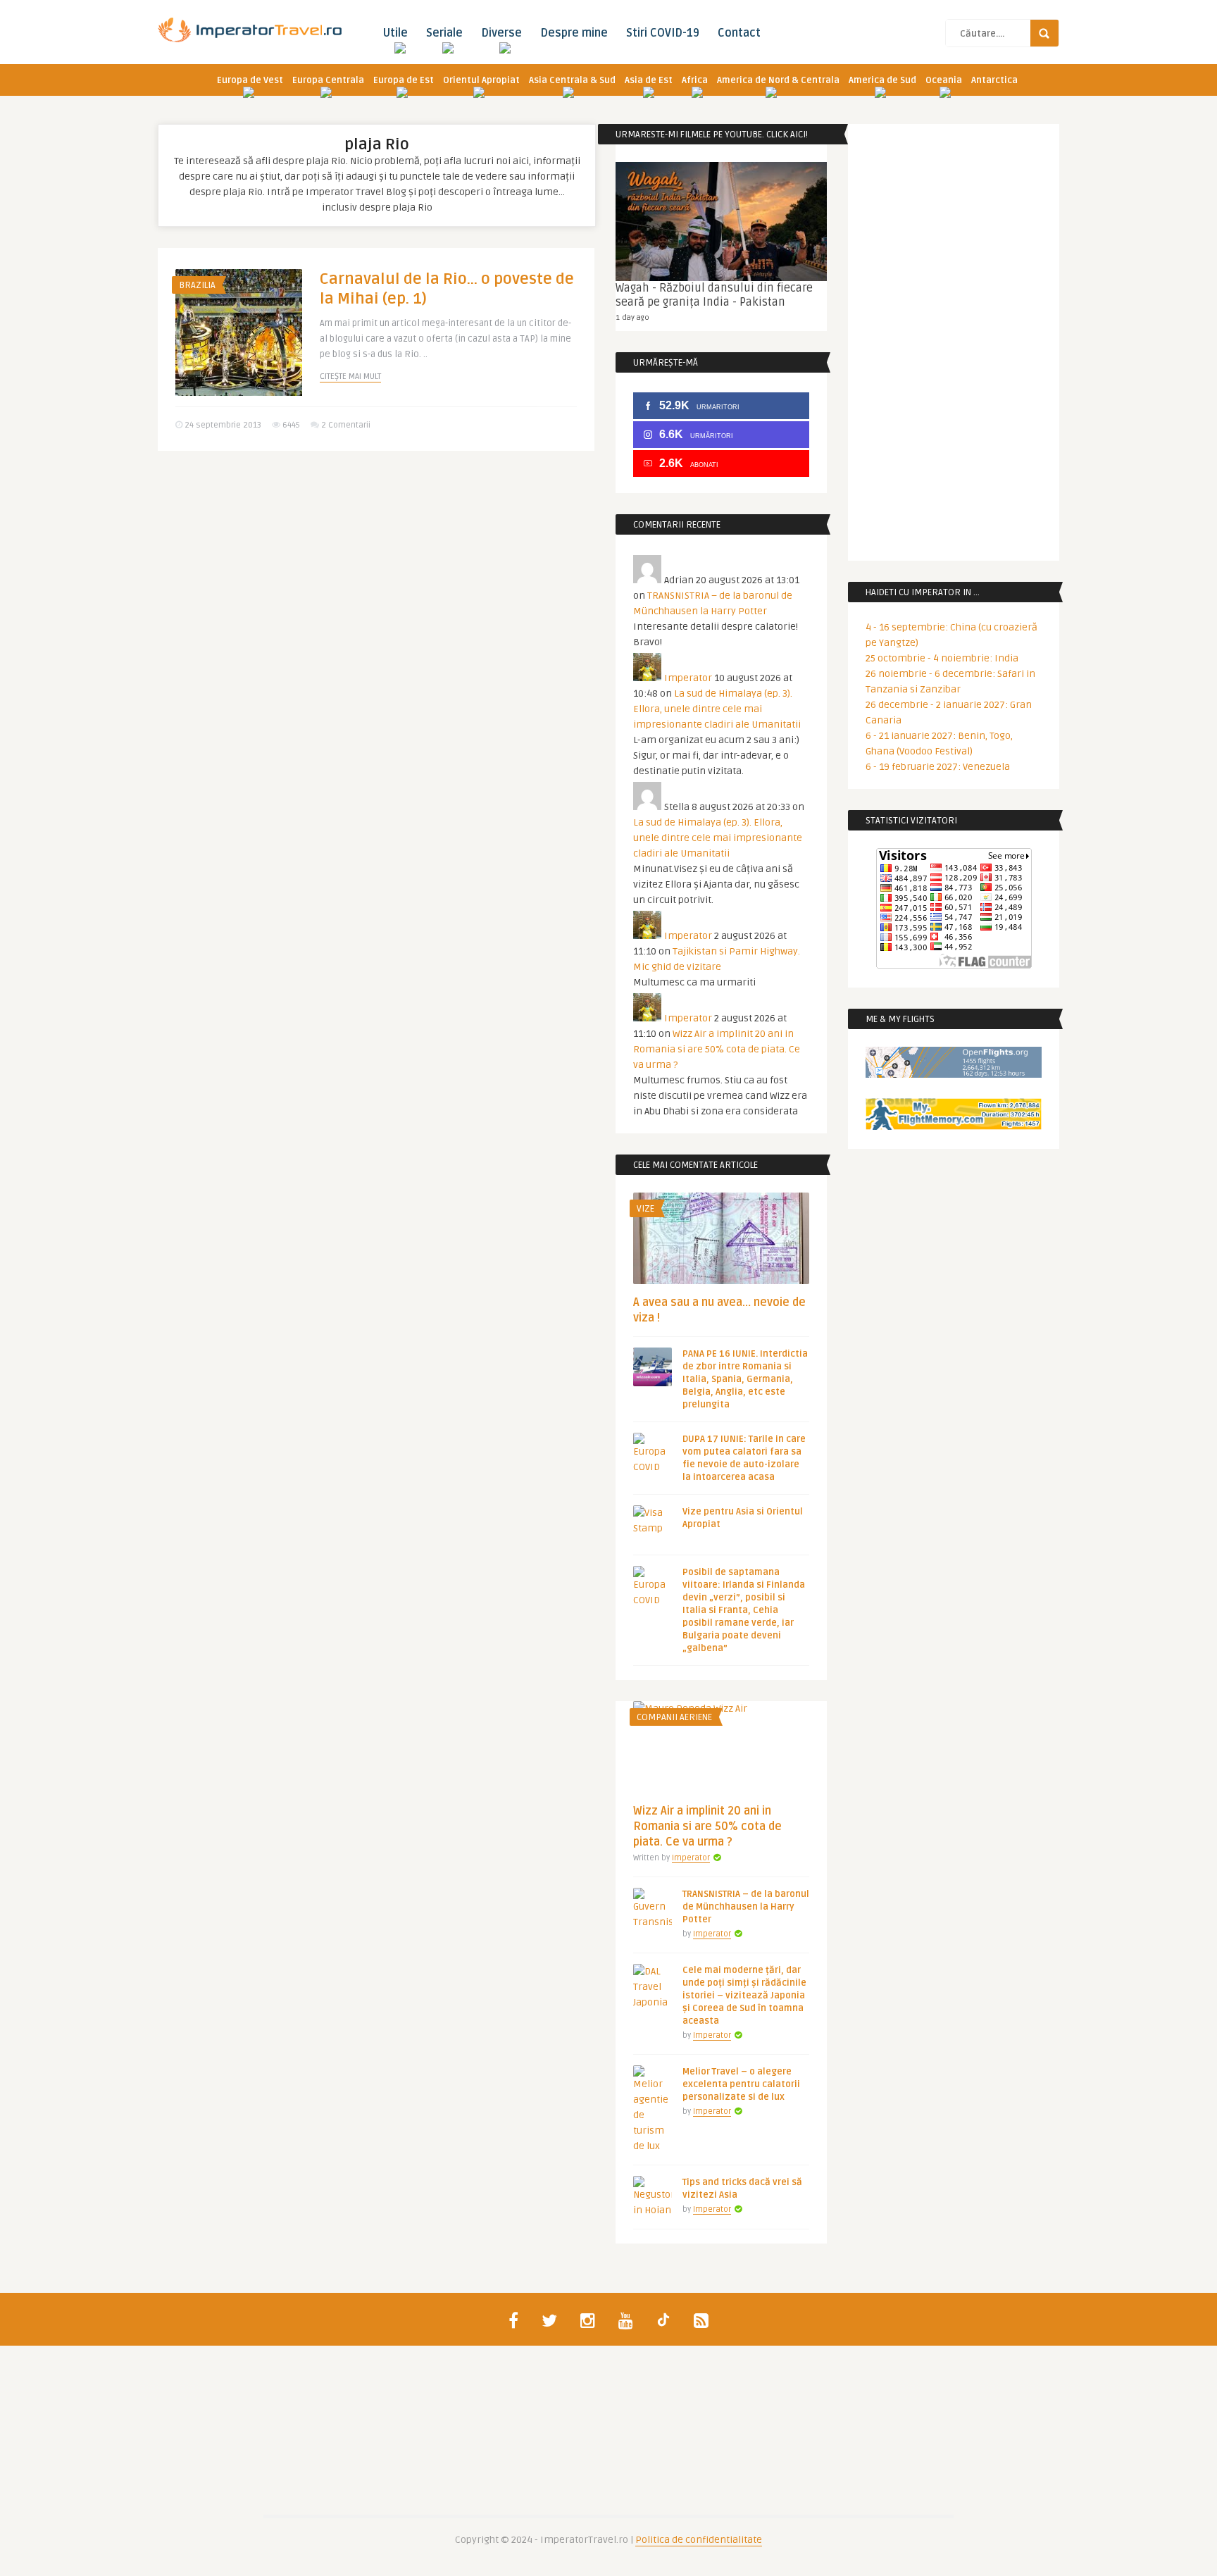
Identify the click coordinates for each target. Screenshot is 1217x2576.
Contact (739, 33)
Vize (645, 1209)
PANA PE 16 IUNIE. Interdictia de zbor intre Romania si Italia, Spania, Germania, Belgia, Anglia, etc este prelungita (745, 1379)
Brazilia (197, 285)
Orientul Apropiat (481, 80)
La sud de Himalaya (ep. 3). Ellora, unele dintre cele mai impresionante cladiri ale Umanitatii (717, 709)
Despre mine (574, 33)
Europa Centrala (328, 80)
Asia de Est (649, 80)
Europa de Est (404, 80)
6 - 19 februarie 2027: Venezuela (938, 767)
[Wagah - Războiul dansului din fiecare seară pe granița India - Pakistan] (721, 222)
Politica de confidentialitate (699, 2540)
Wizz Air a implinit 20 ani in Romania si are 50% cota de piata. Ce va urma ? (717, 1049)
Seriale (444, 33)
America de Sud (882, 80)
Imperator (688, 678)
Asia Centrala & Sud (572, 80)
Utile (395, 33)
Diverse (501, 33)
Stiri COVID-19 (663, 33)
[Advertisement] (376, 571)
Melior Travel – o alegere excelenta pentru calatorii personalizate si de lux (741, 2084)
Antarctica (994, 80)
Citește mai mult (350, 377)
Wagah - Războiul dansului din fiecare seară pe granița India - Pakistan (714, 295)
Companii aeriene (674, 1717)
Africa (695, 80)
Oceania (944, 80)
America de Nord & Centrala (778, 80)
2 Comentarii (346, 425)
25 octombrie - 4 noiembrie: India (942, 658)
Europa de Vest (250, 80)
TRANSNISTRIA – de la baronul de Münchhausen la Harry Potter (746, 1907)
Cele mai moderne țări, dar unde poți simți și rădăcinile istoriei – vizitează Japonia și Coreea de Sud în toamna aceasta (744, 1996)
